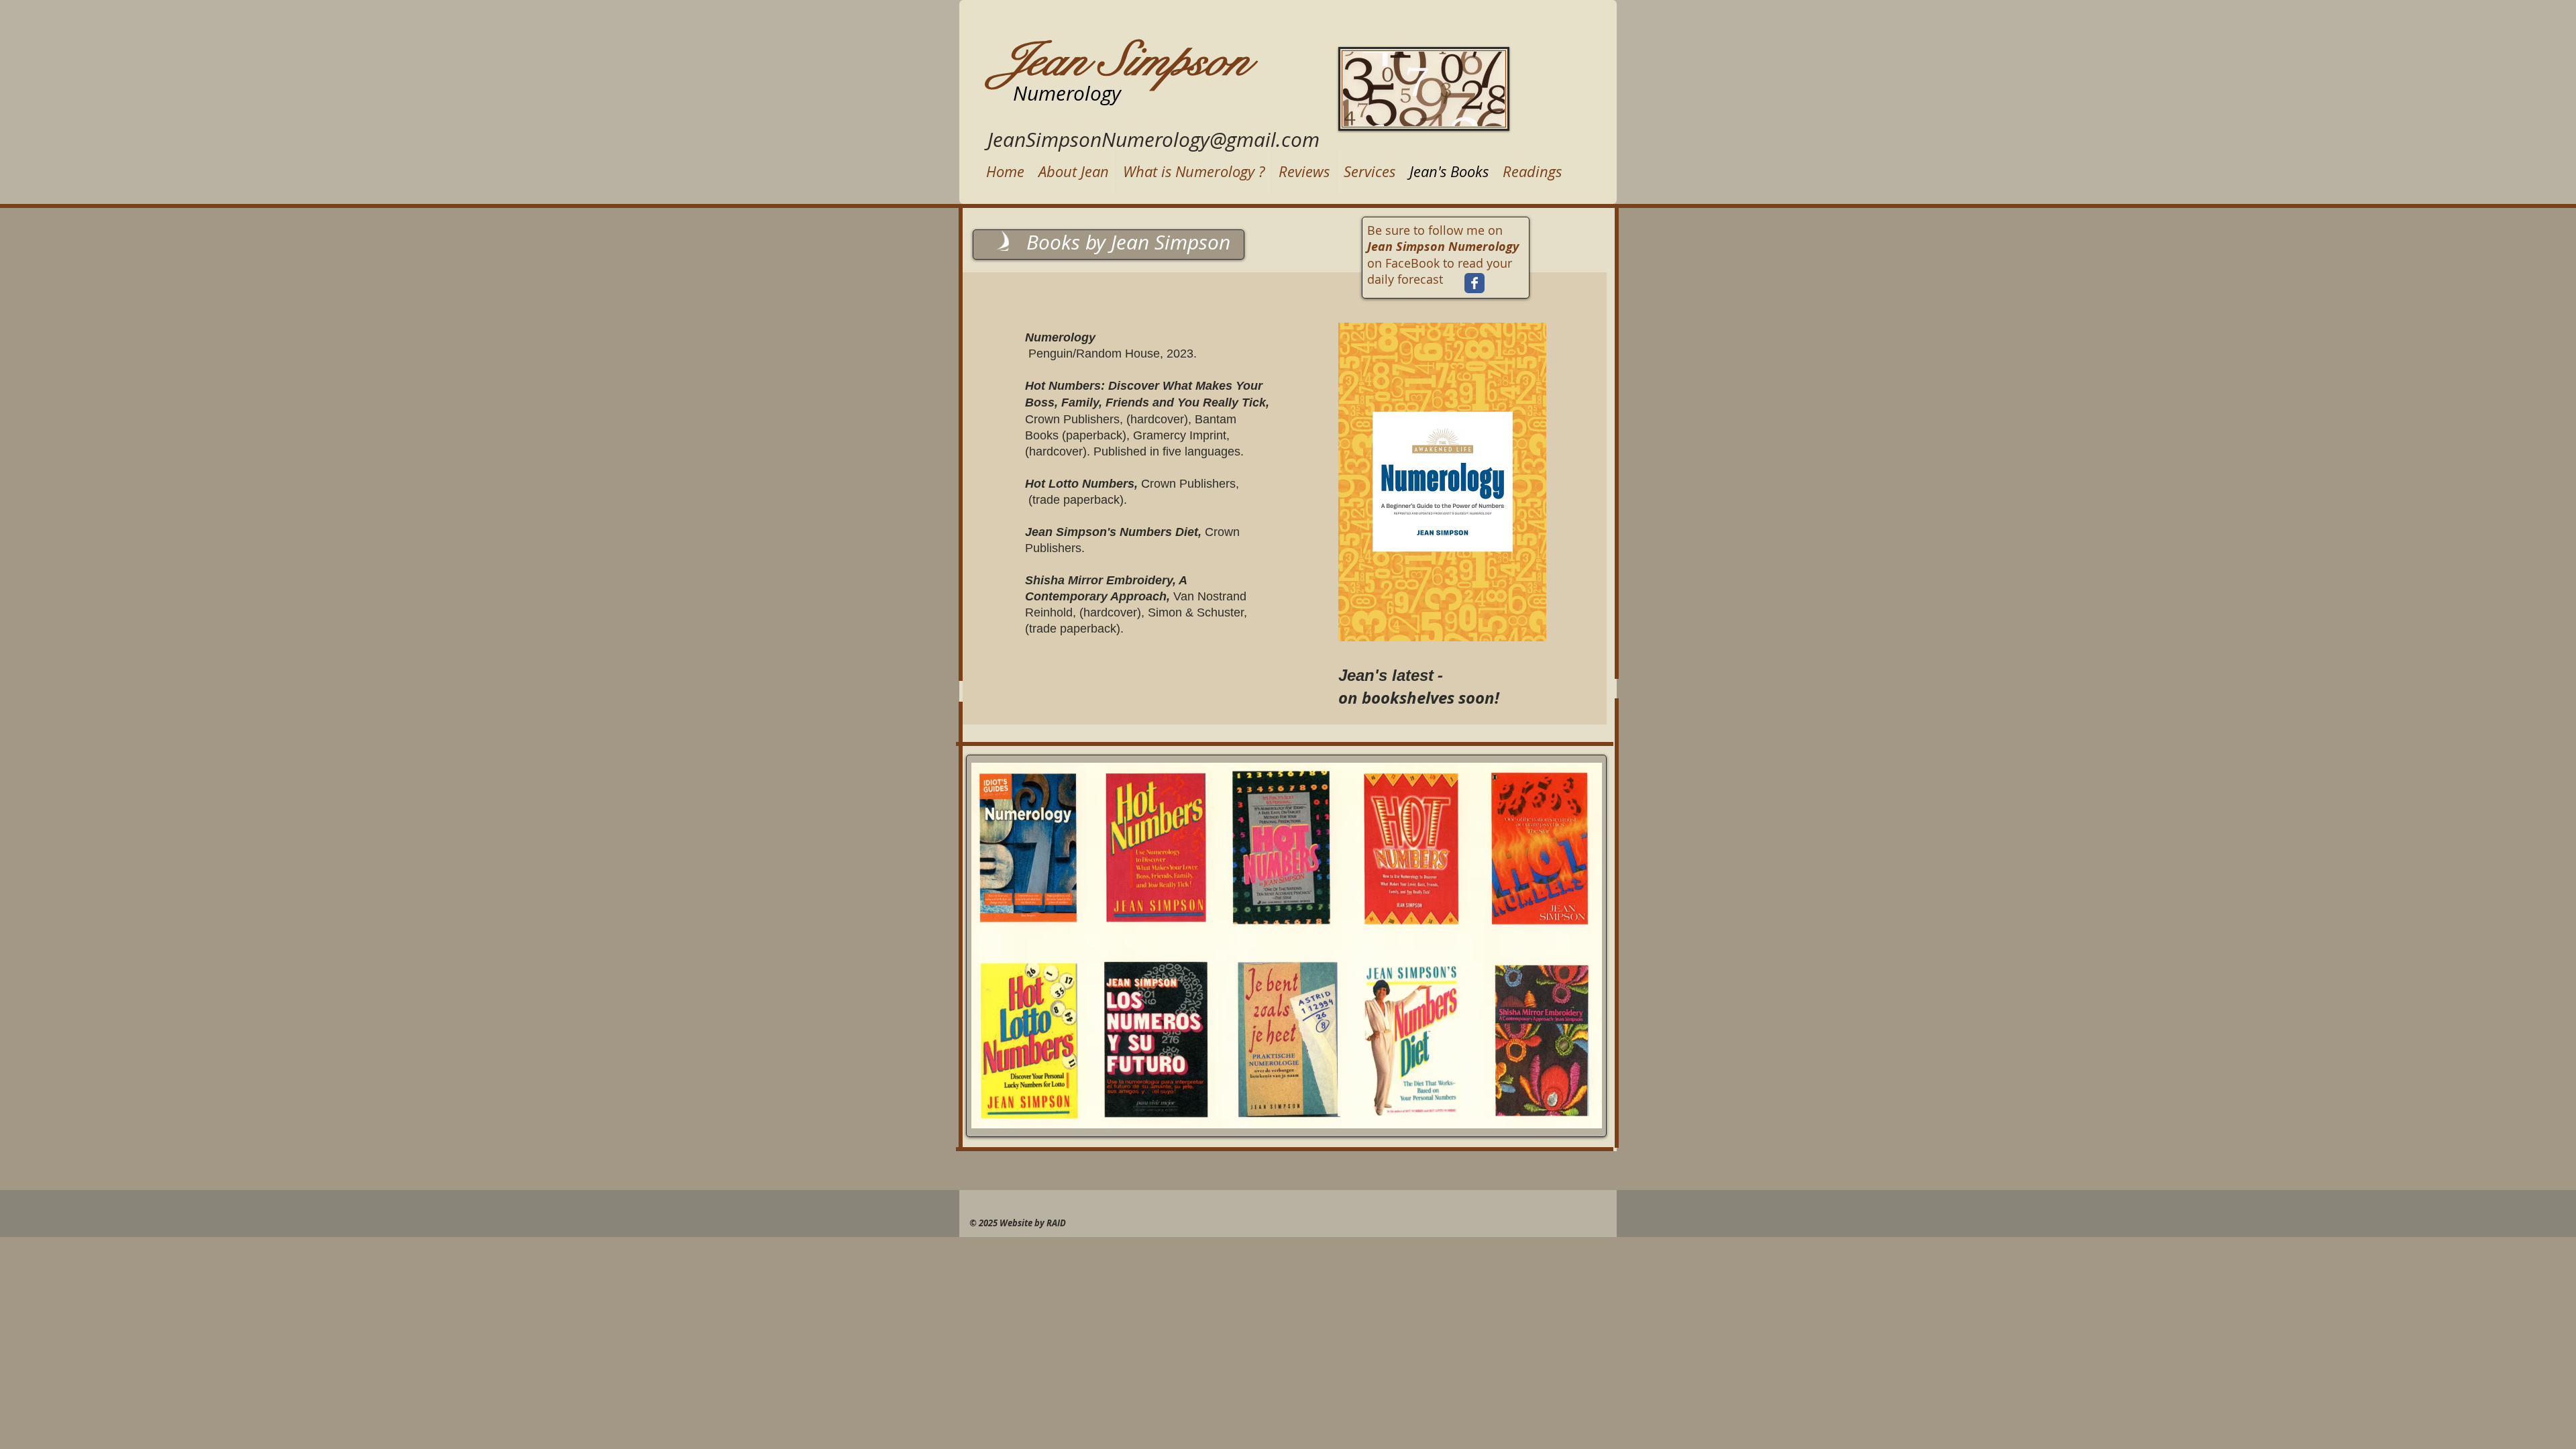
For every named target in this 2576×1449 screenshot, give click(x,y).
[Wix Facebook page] (1474, 283)
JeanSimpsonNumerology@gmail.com (1153, 140)
